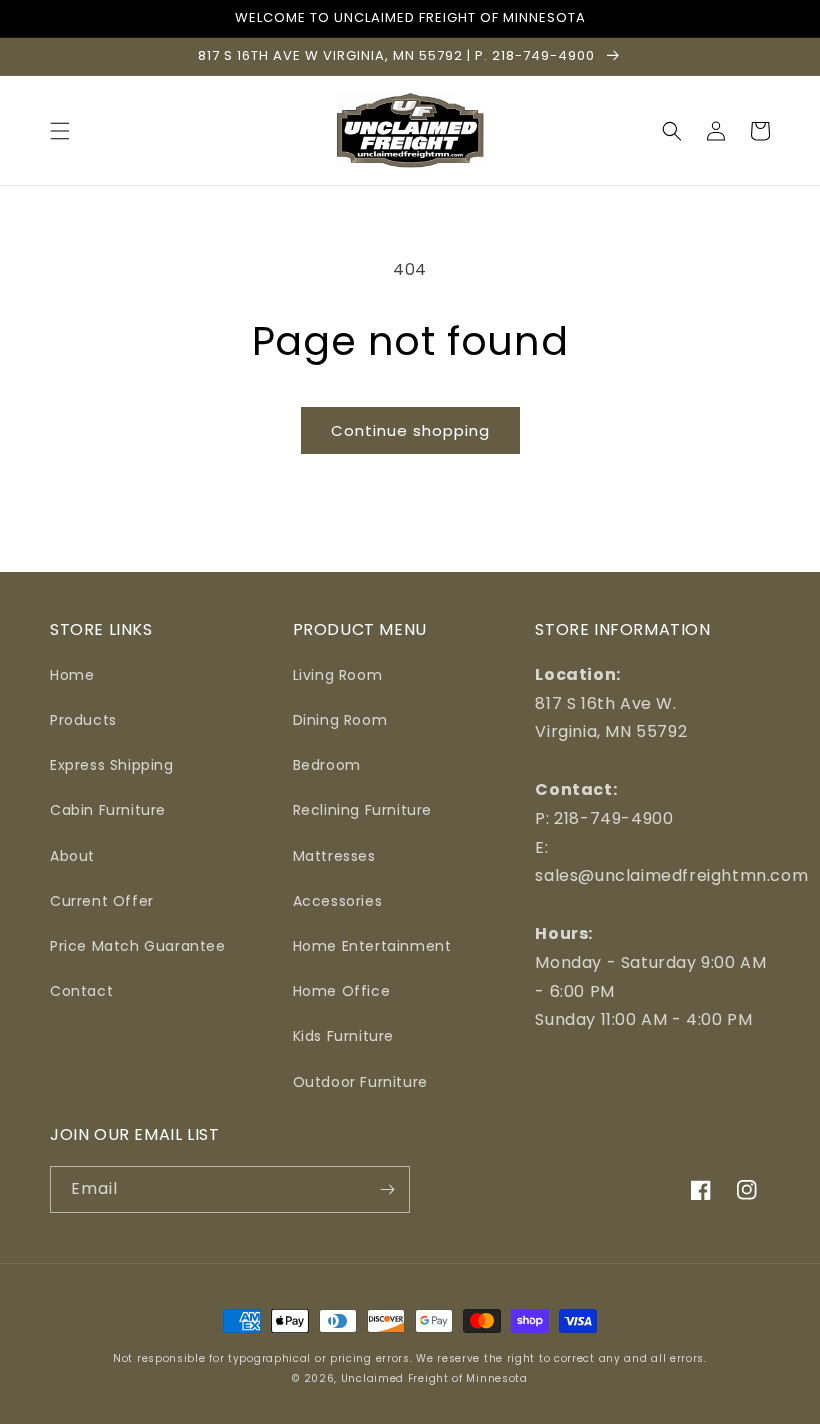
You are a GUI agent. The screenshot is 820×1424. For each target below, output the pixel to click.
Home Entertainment (372, 946)
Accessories (338, 901)
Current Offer (102, 901)
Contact (81, 991)
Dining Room (340, 720)
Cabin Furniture (108, 810)
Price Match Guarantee (138, 946)
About (72, 856)
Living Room (338, 675)
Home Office (342, 991)
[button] (60, 131)
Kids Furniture (343, 1036)
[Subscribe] (387, 1189)
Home (72, 675)
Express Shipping (112, 765)
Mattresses (334, 856)
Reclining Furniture (362, 810)
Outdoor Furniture (360, 1082)
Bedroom (327, 765)
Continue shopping (410, 430)
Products (83, 720)
